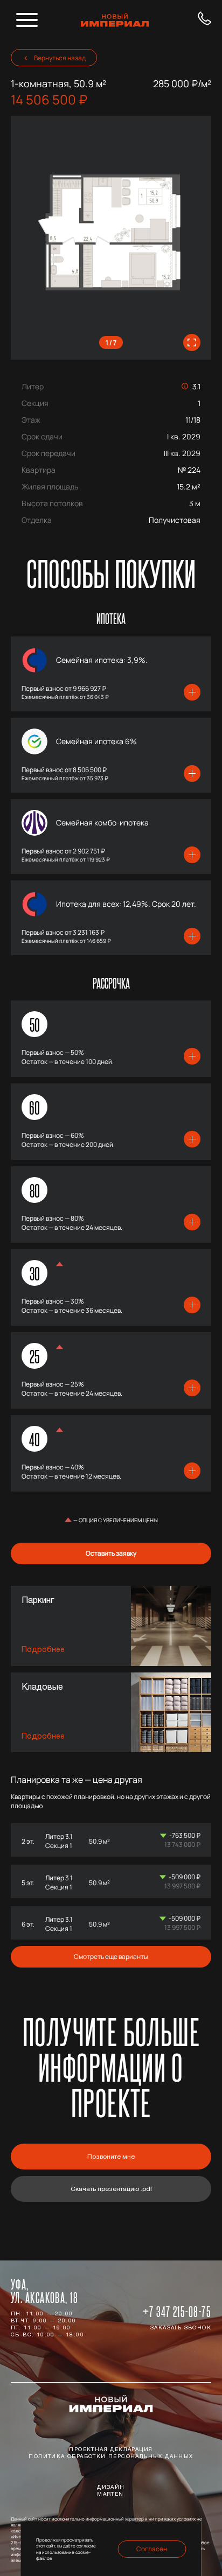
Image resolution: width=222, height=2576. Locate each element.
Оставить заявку (111, 1553)
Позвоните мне (111, 2157)
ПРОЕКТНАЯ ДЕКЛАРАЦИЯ (111, 2450)
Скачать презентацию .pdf (111, 2189)
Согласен (152, 2549)
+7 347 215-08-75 (177, 2312)
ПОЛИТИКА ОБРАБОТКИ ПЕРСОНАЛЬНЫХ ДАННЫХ (111, 2457)
